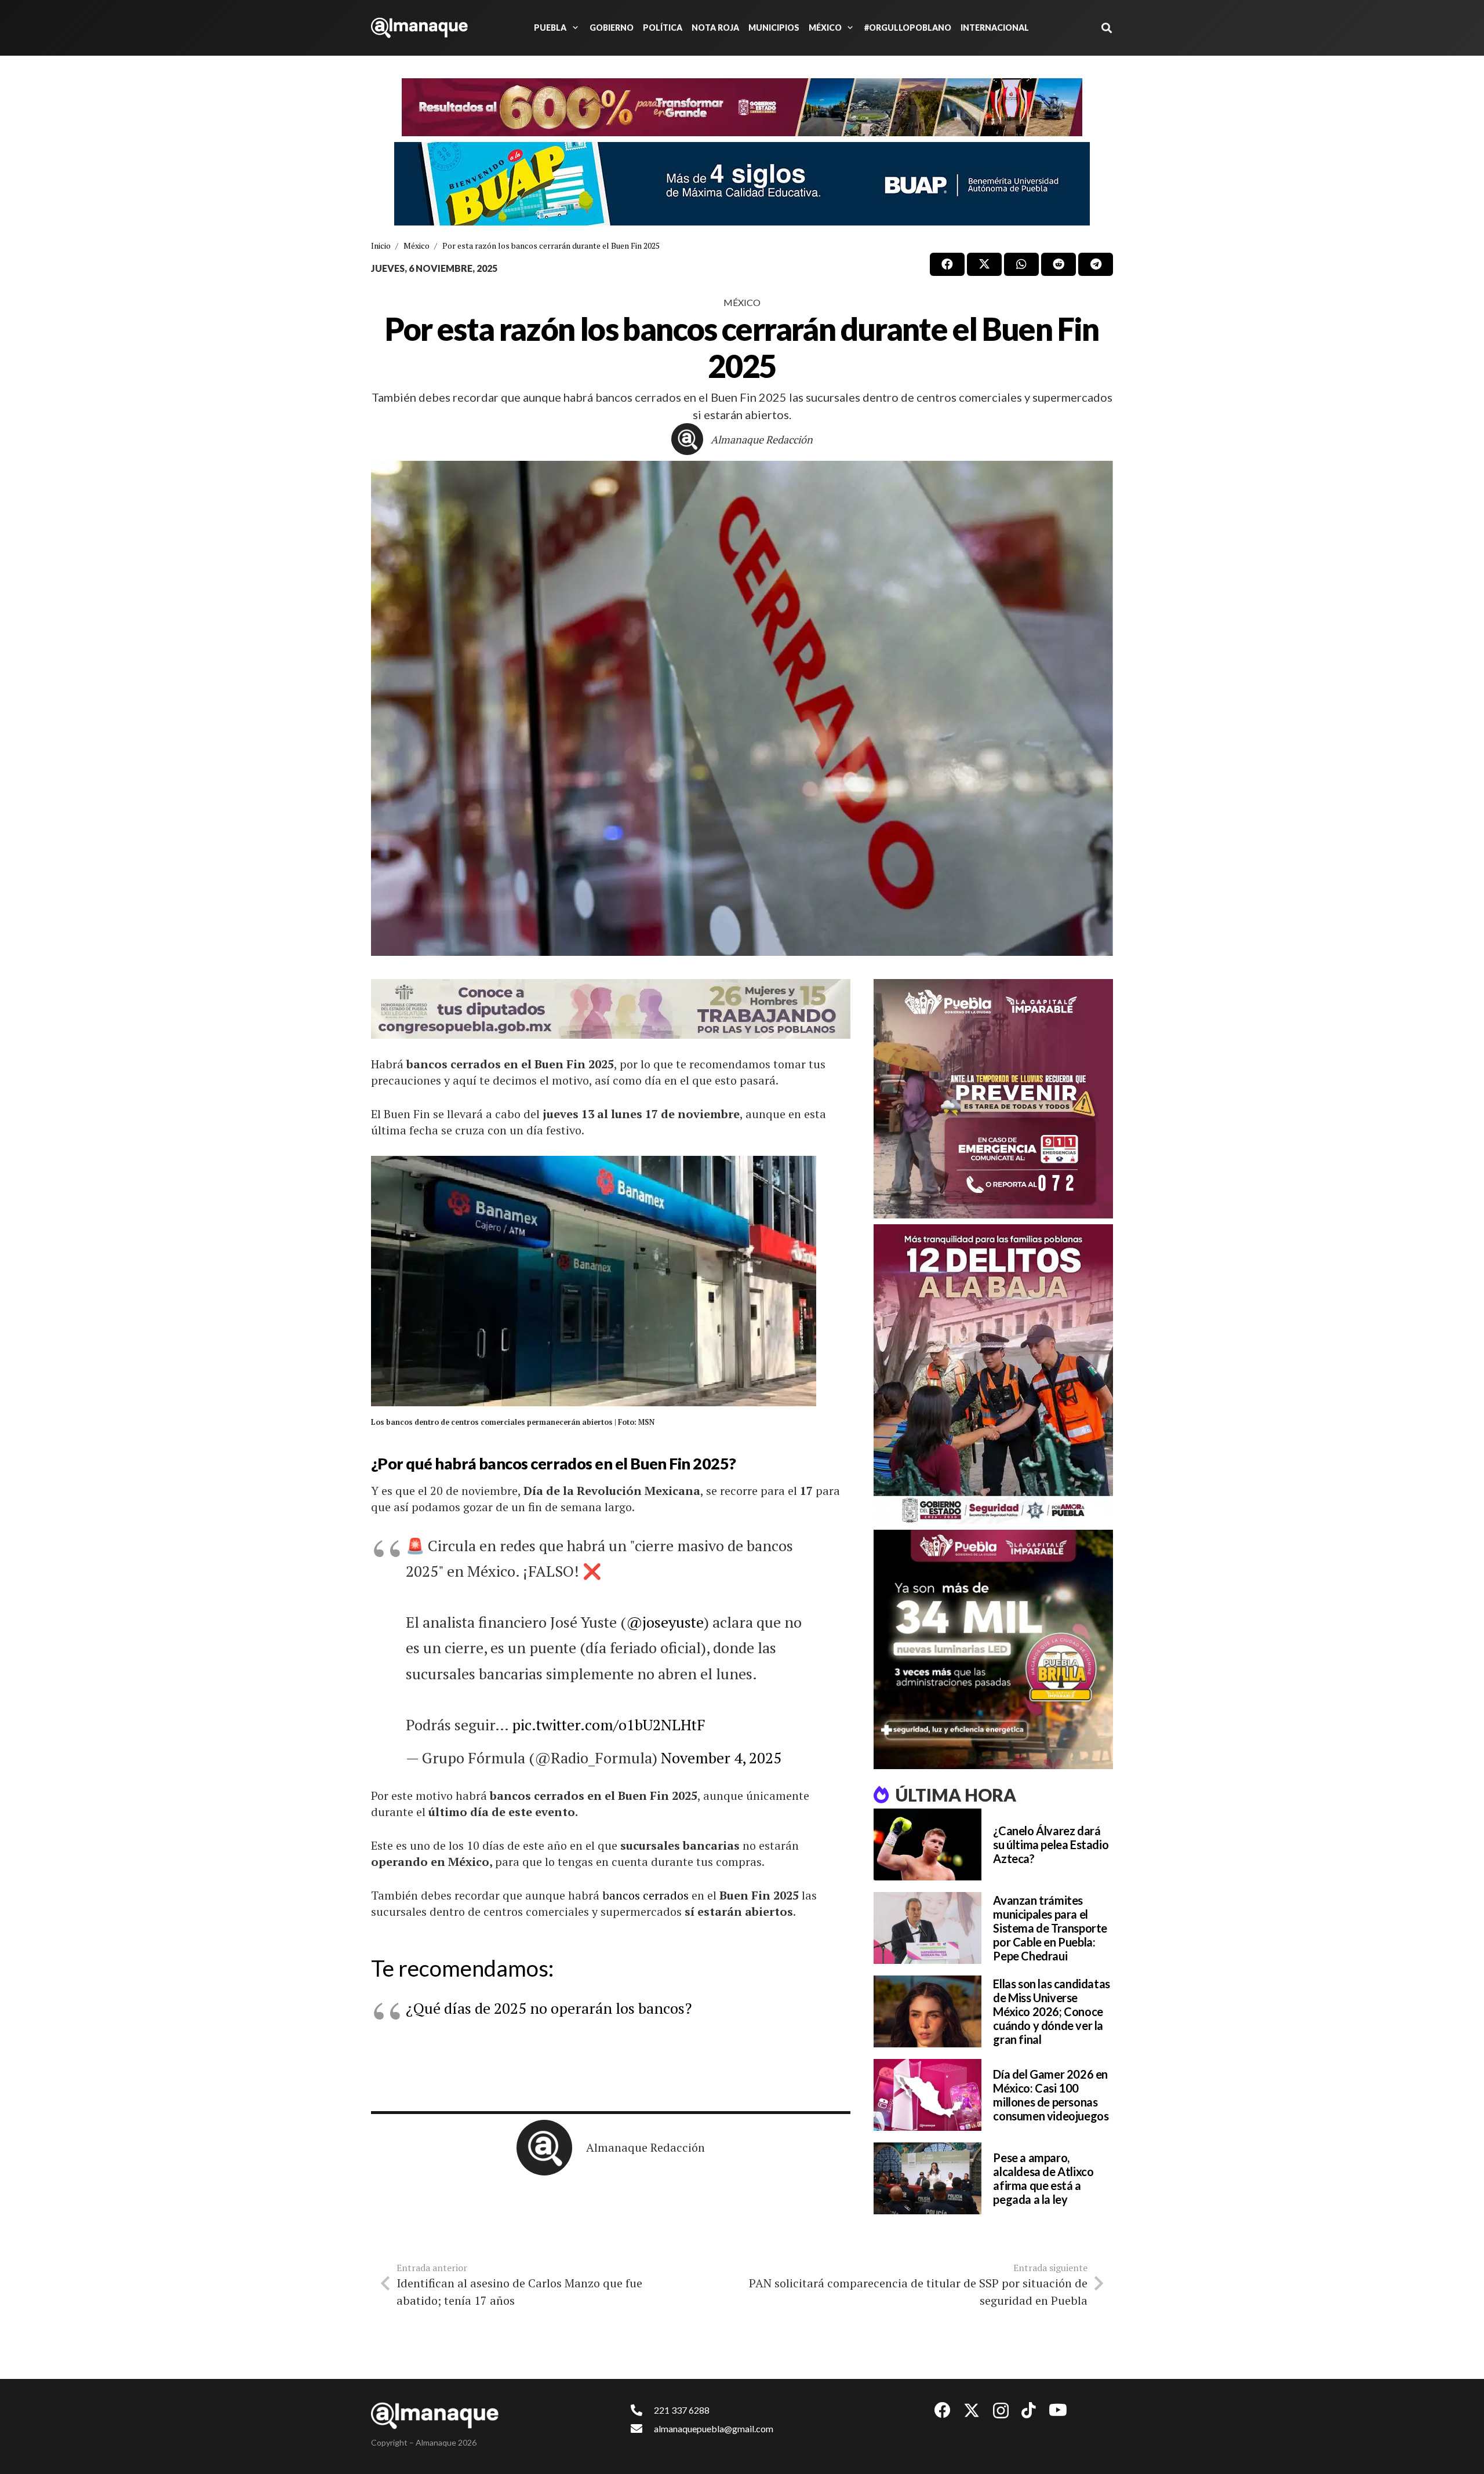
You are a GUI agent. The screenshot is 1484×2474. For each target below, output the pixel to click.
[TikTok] (1029, 2410)
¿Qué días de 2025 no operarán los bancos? (549, 2008)
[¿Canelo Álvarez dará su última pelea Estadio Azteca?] (927, 1844)
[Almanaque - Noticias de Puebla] (419, 28)
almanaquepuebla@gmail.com (714, 2428)
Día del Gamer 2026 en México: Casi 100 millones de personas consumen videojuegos (1051, 2095)
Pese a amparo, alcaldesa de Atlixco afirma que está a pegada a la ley (1043, 2178)
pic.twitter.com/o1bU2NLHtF (609, 1724)
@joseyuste (665, 1622)
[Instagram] (1001, 2411)
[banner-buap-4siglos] (742, 184)
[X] (972, 2411)
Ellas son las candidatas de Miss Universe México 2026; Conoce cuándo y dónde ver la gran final (1051, 2011)
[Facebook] (943, 2410)
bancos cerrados (647, 1895)
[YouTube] (1058, 2410)
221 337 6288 (682, 2410)
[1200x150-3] (611, 1009)
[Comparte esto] (947, 264)
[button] (573, 28)
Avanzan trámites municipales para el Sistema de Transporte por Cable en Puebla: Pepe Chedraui (1050, 1928)
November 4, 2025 (721, 1758)
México (742, 302)
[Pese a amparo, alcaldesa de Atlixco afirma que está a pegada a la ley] (927, 2178)
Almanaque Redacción (762, 439)
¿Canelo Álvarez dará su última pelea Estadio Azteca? (1051, 1844)
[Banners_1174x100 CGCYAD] (742, 107)
